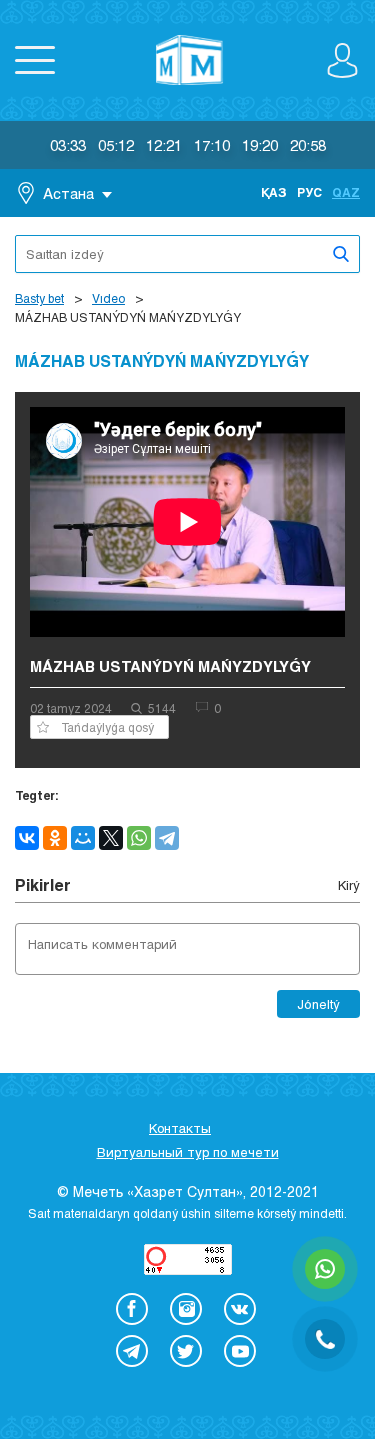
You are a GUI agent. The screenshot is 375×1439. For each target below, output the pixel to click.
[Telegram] (167, 838)
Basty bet (39, 298)
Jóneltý (318, 1004)
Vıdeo (108, 298)
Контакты (180, 1128)
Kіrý (349, 885)
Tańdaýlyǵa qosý (107, 727)
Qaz (346, 192)
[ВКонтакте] (27, 838)
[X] (111, 838)
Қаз (274, 192)
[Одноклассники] (55, 838)
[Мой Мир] (83, 838)
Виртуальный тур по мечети (188, 1152)
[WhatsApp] (139, 838)
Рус (309, 192)
